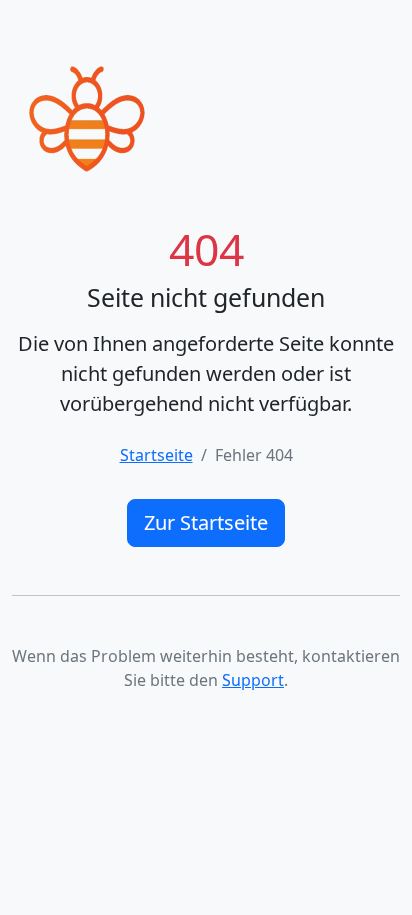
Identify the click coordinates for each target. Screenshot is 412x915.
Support (253, 680)
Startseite (156, 455)
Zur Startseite (206, 522)
